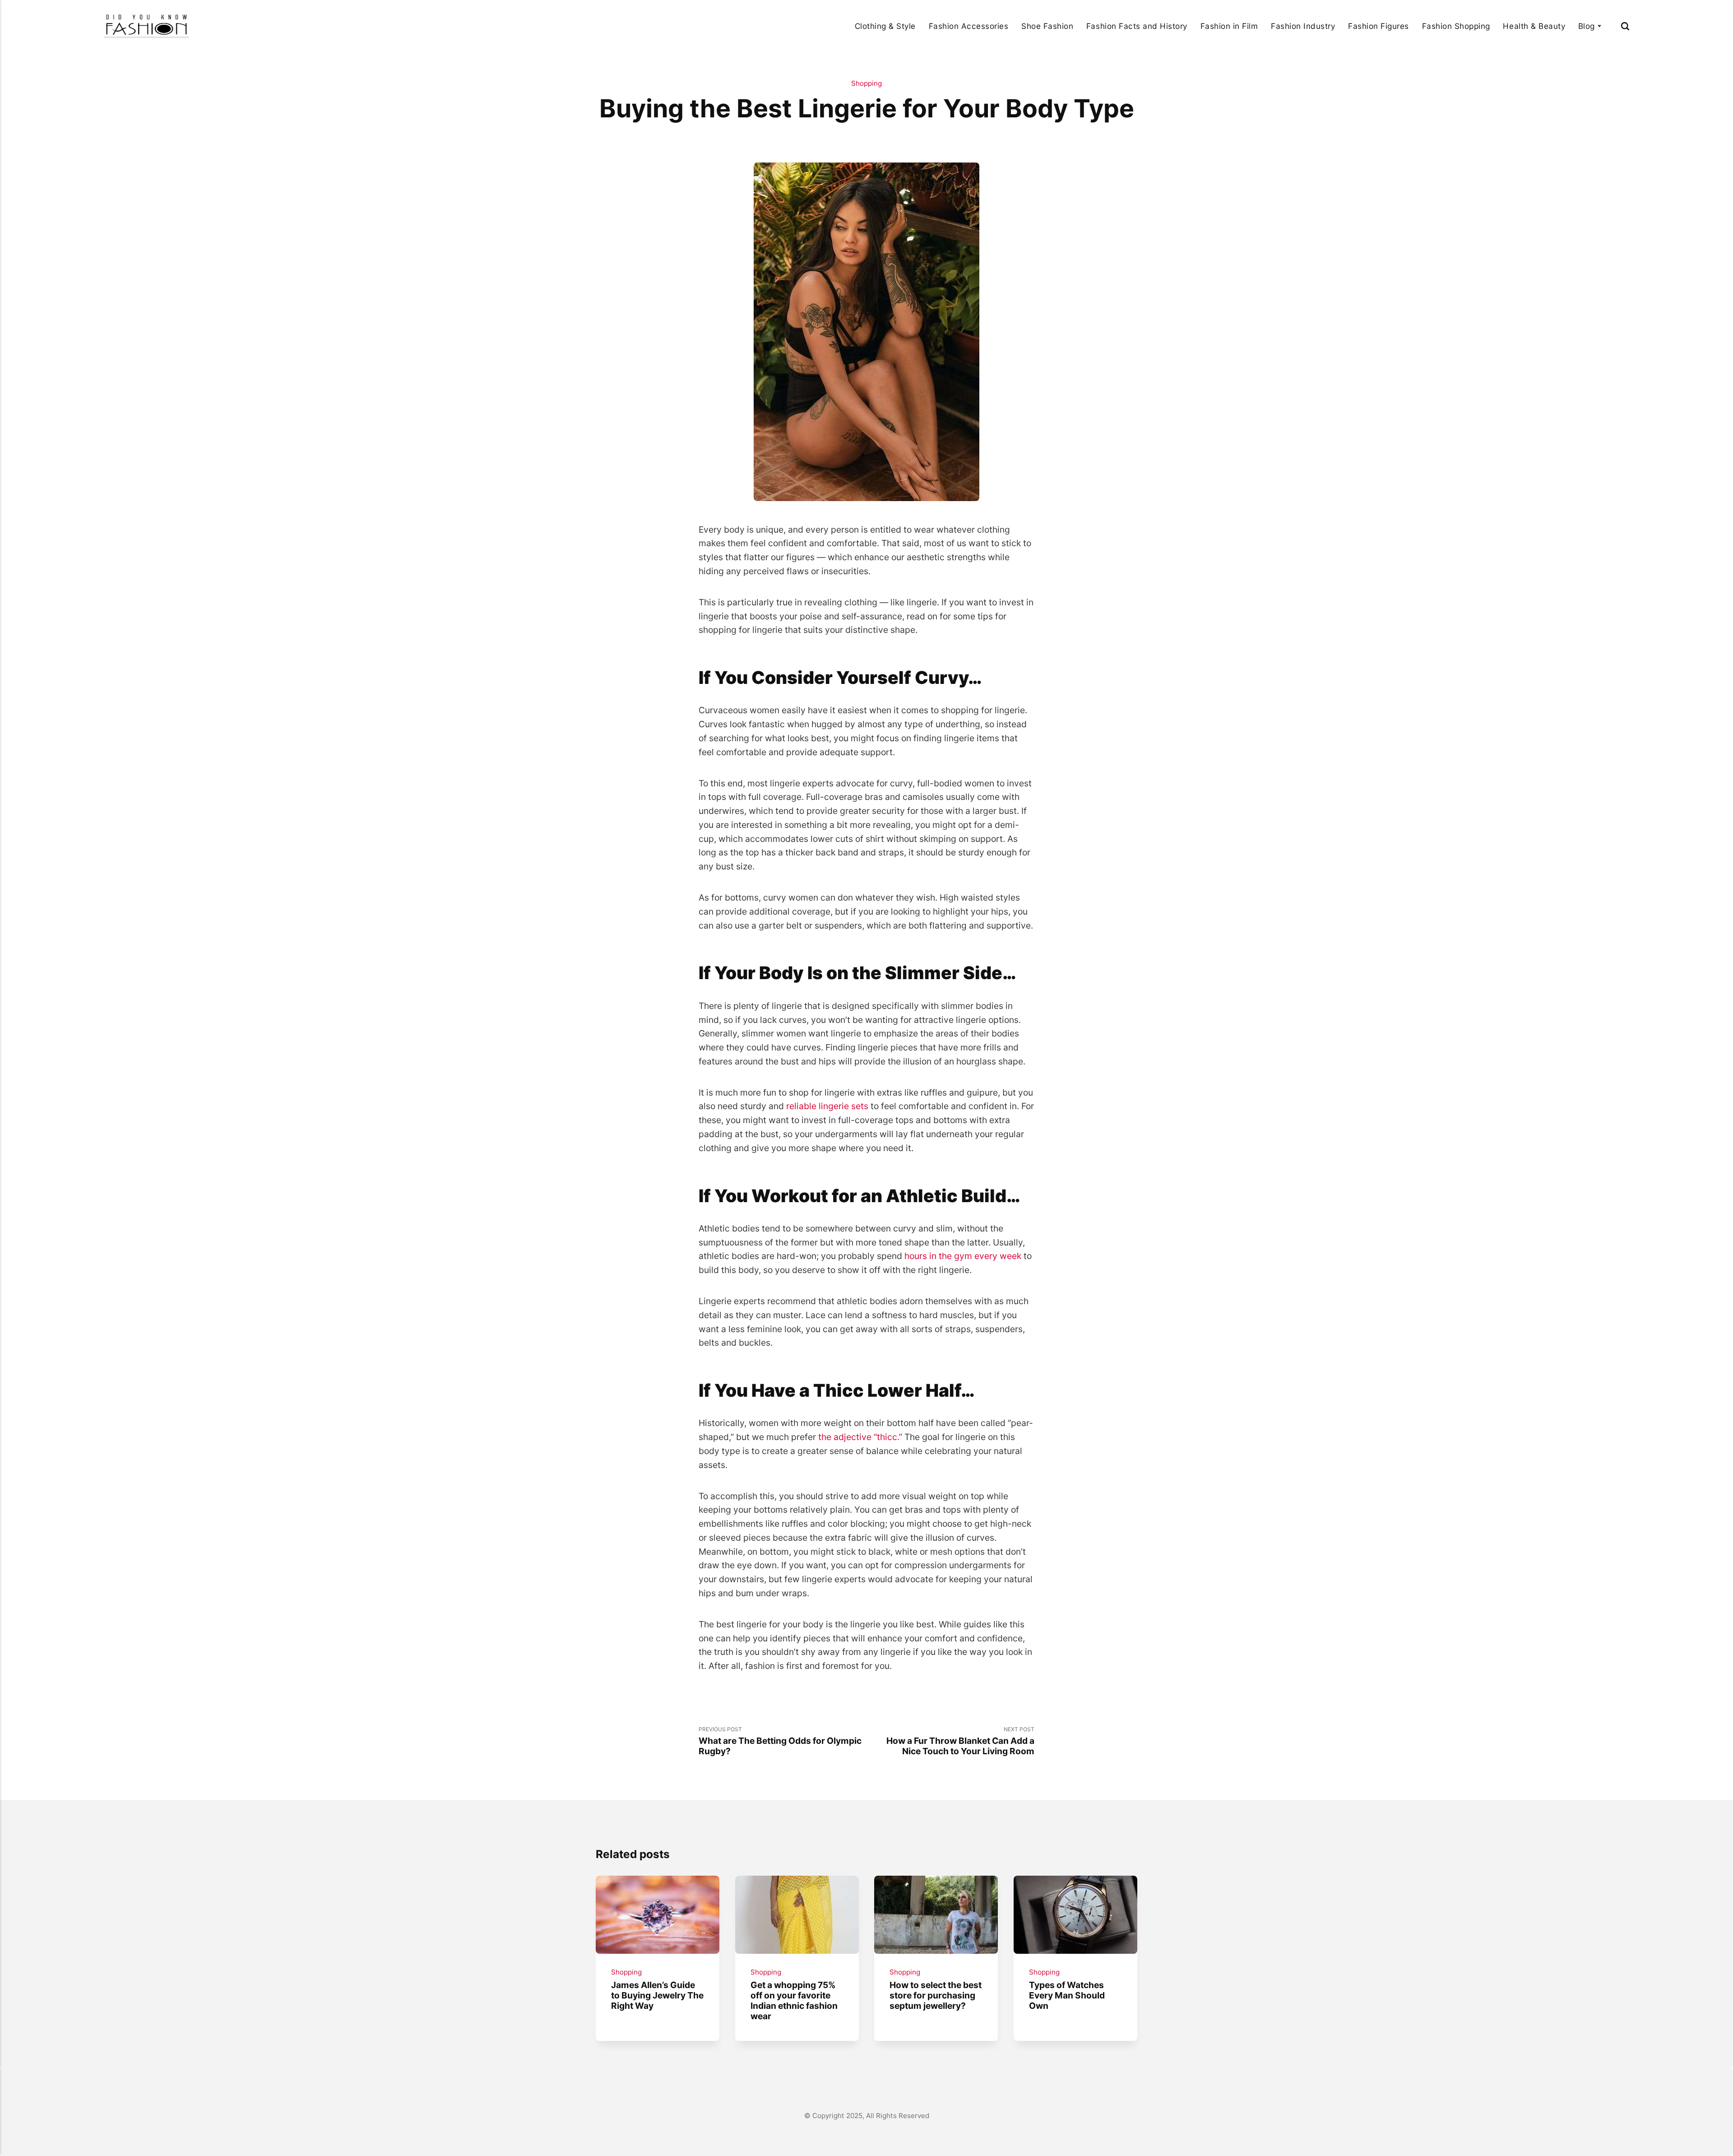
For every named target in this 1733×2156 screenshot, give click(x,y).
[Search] (1625, 26)
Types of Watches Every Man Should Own (1067, 1995)
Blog (1587, 26)
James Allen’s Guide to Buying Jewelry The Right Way (657, 1995)
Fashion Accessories (969, 26)
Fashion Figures (1379, 26)
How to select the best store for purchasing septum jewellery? (936, 1995)
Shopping (866, 83)
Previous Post (780, 1741)
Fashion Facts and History (1137, 26)
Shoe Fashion (1047, 26)
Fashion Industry (1303, 26)
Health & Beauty (1534, 26)
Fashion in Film (1229, 26)
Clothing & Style (885, 26)
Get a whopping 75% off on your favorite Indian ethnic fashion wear (794, 2000)
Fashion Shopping (1456, 26)
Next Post (960, 1741)
